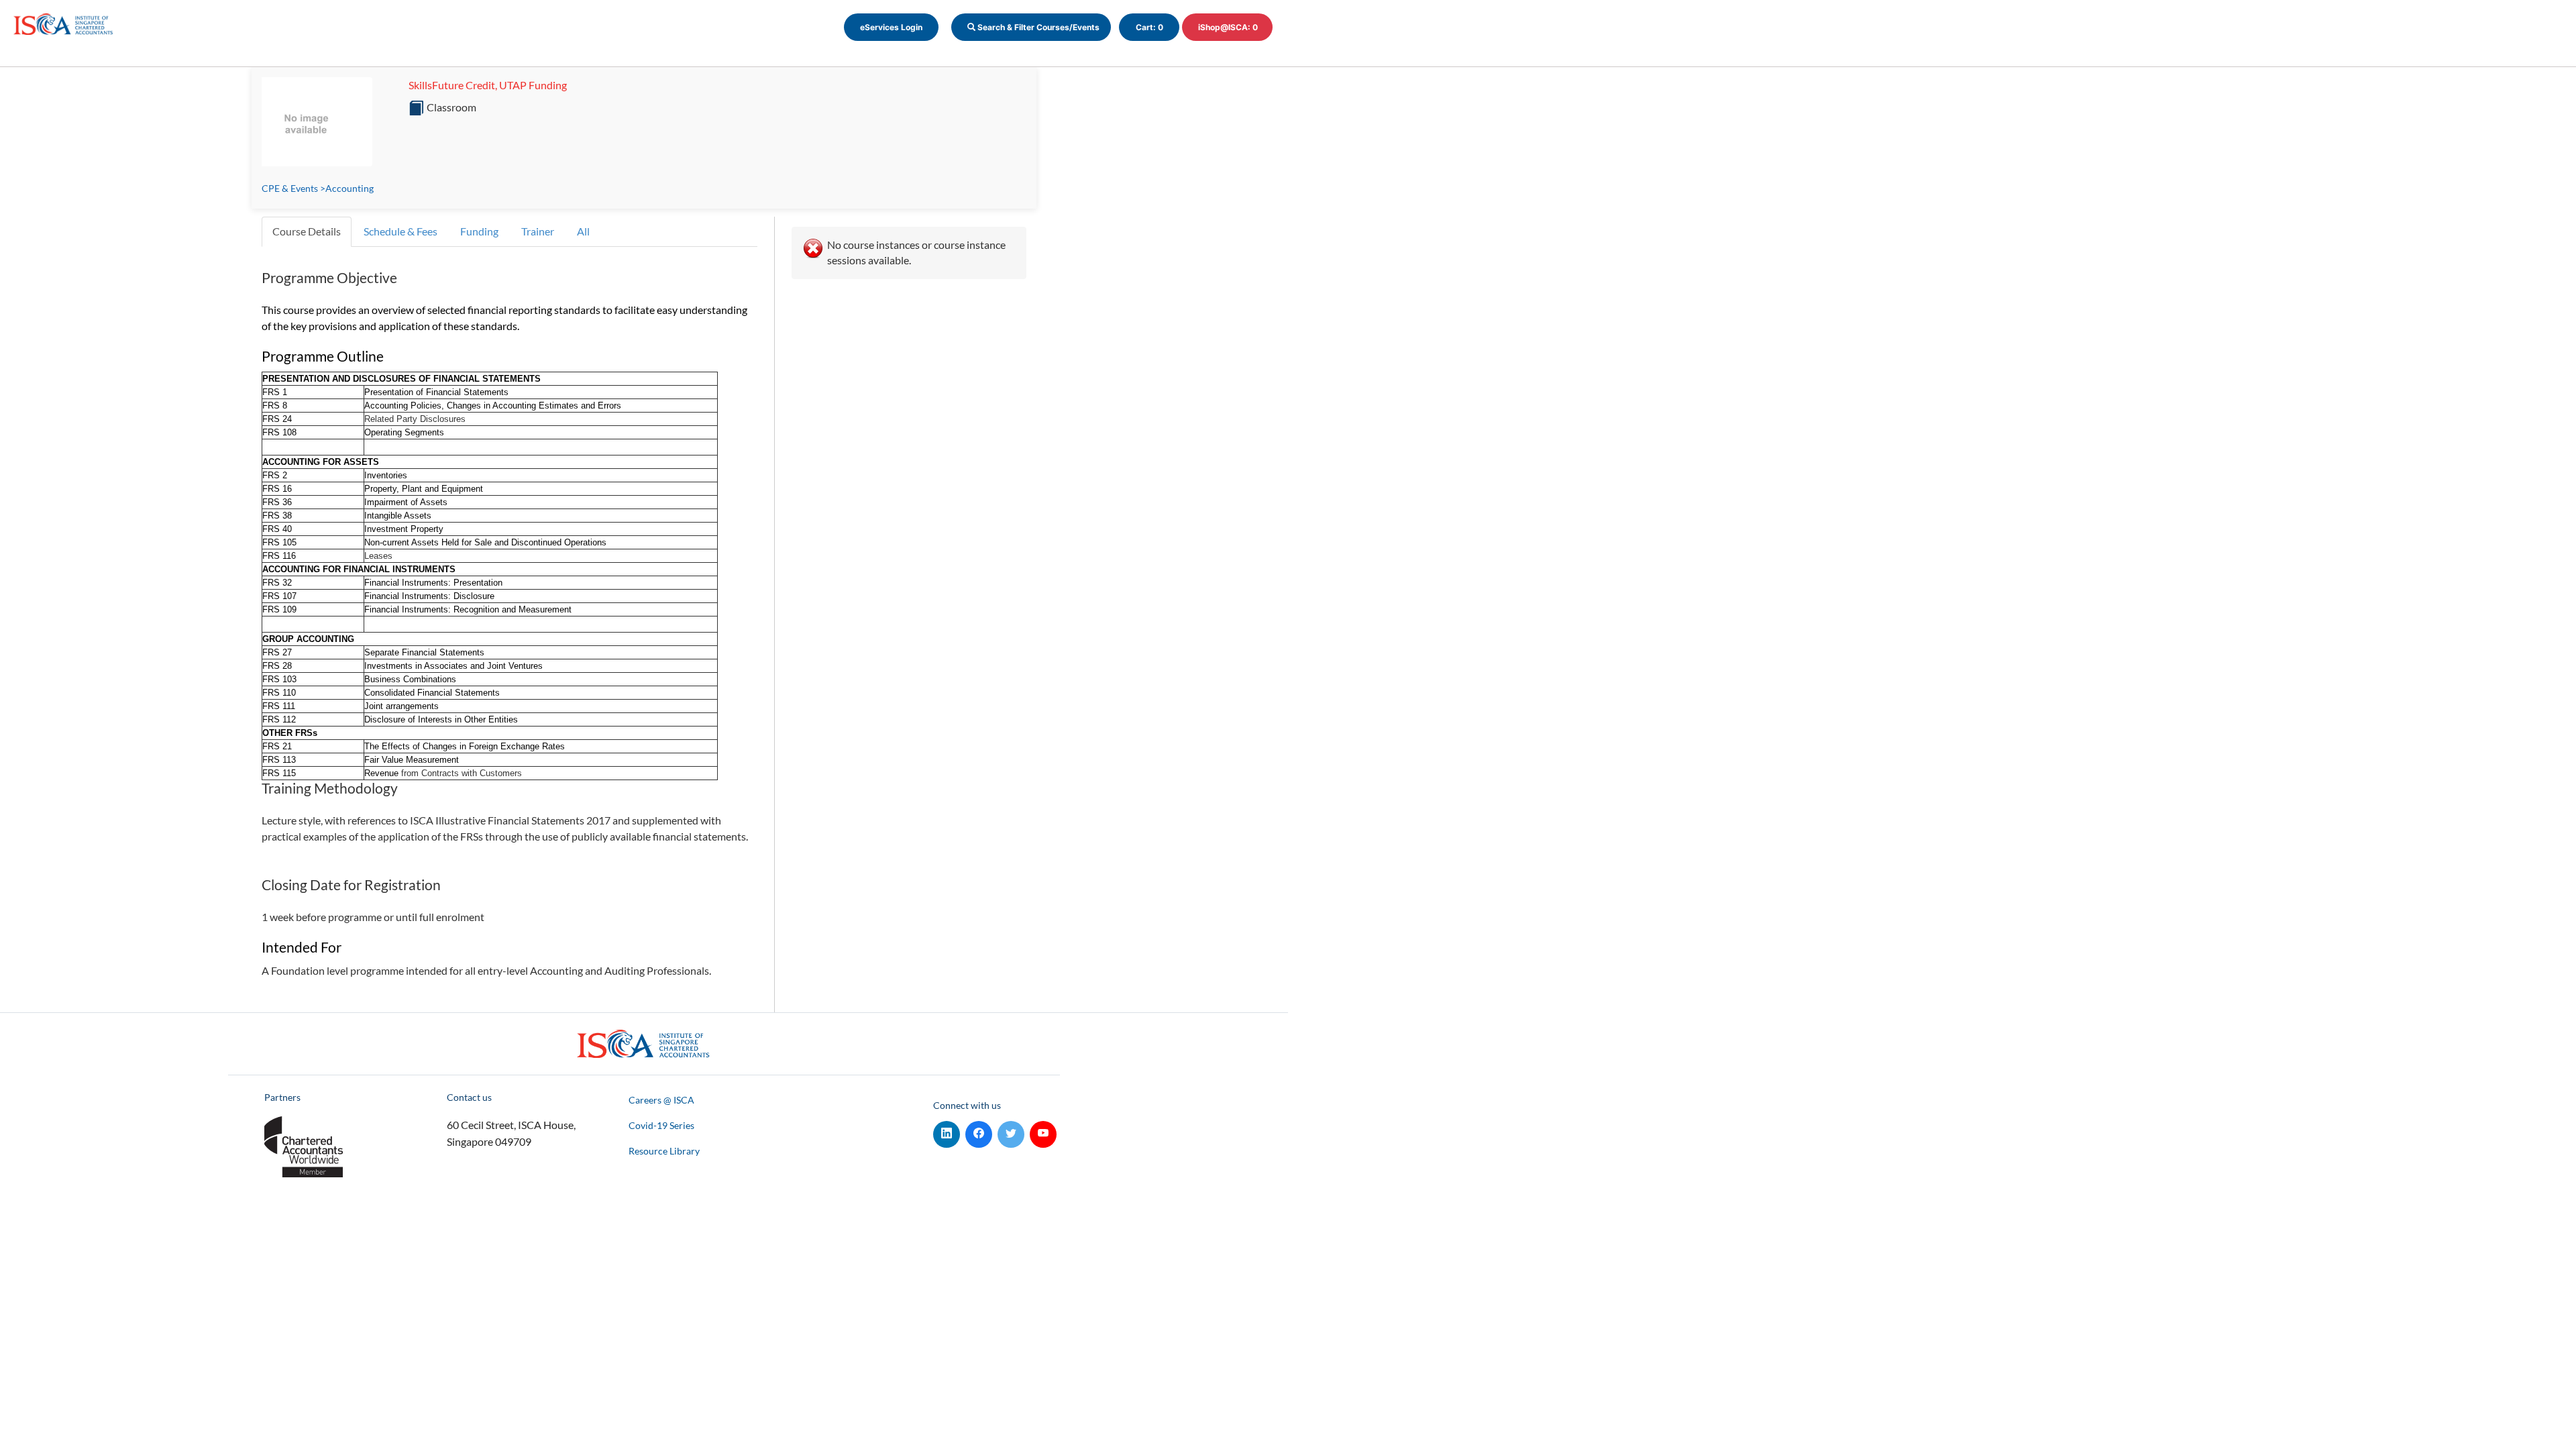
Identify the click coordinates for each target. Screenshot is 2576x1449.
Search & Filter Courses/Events (1037, 27)
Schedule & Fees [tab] (400, 231)
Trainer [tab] (538, 231)
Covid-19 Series (661, 1125)
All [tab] (583, 231)
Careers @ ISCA (661, 1100)
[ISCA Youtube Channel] (1043, 1131)
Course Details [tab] (307, 231)
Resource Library (664, 1151)
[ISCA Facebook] (979, 1131)
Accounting (350, 188)
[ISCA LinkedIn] (947, 1131)
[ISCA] (64, 22)
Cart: (1149, 27)
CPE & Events (290, 188)
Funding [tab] (479, 231)
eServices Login (891, 27)
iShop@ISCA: (1228, 27)
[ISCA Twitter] (1011, 1131)
